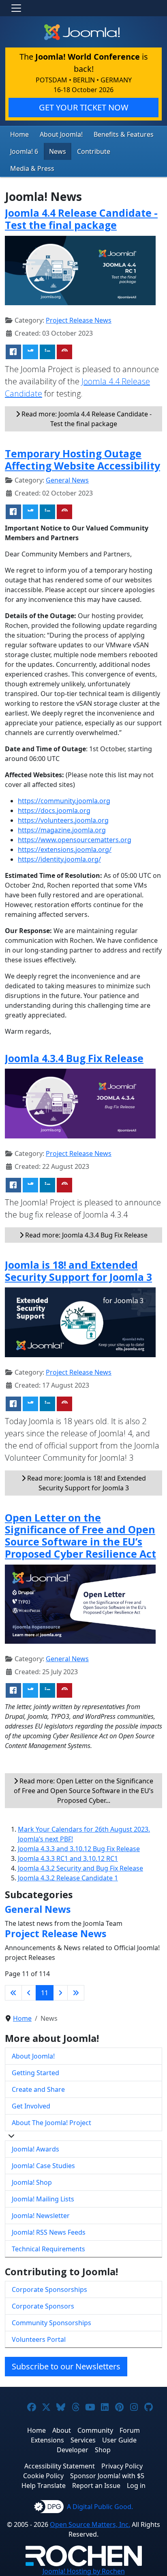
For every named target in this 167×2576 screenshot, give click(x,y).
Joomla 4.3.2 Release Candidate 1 (68, 1878)
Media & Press (32, 168)
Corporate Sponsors (43, 2306)
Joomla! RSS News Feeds (49, 2232)
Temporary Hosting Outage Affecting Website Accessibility (82, 459)
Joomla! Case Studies (43, 2166)
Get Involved (31, 2106)
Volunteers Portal (39, 2339)
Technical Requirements (48, 2249)
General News (67, 480)
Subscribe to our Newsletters (66, 2366)
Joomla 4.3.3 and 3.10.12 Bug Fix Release (79, 1849)
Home (19, 134)
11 (45, 1993)
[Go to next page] (60, 1993)
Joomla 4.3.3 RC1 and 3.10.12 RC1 (68, 1858)
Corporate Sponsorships (49, 2289)
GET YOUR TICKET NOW (84, 107)
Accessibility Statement (60, 2466)
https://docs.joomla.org (54, 811)
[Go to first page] (13, 1993)
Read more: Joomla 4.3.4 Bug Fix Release (86, 1235)
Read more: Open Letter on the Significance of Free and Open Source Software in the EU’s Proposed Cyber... (84, 1791)
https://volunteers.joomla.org (63, 820)
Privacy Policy (122, 2466)
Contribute (94, 151)
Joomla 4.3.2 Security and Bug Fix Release (80, 1868)
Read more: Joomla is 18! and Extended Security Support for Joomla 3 (86, 1483)
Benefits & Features (124, 134)
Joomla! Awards (35, 2149)
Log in (136, 2485)
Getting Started (35, 2073)
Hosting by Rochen (84, 2571)
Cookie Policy (43, 2476)
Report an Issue (96, 2485)
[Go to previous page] (29, 1993)
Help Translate (44, 2485)
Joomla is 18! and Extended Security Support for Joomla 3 (78, 1271)
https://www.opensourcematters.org (75, 840)
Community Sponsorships (51, 2323)
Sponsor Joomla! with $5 (107, 2476)
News (58, 151)
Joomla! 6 (24, 151)
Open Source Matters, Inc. (90, 2524)
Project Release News (79, 320)
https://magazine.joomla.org (62, 830)
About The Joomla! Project (51, 2123)
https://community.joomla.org (64, 801)
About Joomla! (61, 134)
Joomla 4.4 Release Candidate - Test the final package (81, 219)
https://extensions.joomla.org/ (65, 849)
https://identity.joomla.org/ (59, 859)
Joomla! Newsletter (41, 2216)
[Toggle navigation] (16, 8)
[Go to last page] (76, 1993)
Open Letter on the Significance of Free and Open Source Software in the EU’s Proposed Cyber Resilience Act (80, 1536)
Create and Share (38, 2089)
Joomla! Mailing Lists (43, 2199)
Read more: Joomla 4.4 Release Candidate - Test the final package (86, 419)
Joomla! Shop (32, 2182)
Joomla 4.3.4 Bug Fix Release (74, 1058)
